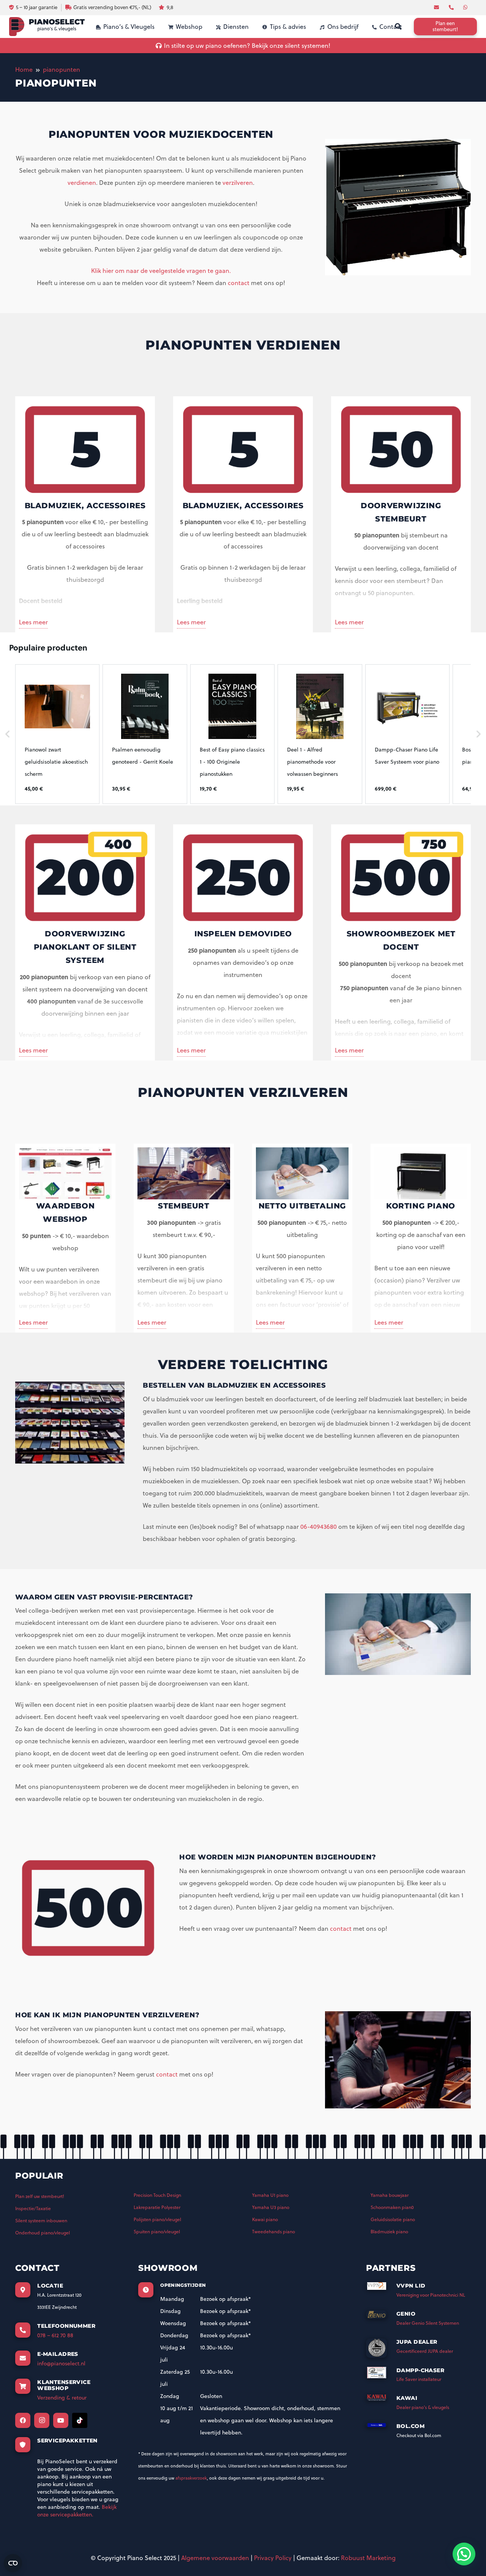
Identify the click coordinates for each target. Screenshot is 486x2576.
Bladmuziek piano (389, 2232)
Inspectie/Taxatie (33, 2208)
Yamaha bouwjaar (390, 2195)
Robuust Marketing (368, 2558)
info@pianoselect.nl (61, 2363)
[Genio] (381, 2317)
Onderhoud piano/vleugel (43, 2233)
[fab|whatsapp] (466, 7)
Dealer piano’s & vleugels (423, 2407)
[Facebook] (23, 2420)
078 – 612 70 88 (55, 2335)
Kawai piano (265, 2219)
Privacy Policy (273, 2558)
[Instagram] (42, 2420)
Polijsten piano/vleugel (157, 2219)
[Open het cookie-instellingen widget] (13, 2563)
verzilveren (238, 183)
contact (239, 283)
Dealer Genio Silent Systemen (428, 2323)
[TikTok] (80, 2420)
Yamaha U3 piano (271, 2207)
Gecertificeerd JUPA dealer (425, 2351)
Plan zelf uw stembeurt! (40, 2196)
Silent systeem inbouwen (41, 2221)
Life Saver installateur (419, 2379)
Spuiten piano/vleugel (157, 2232)
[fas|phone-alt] (452, 7)
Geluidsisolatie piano (393, 2219)
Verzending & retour (62, 2398)
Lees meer (33, 622)
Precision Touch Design (157, 2195)
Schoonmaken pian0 (392, 2207)
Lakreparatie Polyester (157, 2207)
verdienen (82, 183)
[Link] (47, 27)
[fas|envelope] (437, 7)
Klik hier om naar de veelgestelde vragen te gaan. (161, 271)
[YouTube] (61, 2420)
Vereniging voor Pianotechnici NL (431, 2295)
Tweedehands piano (274, 2232)
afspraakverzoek (191, 2478)
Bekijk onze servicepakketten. (77, 2511)
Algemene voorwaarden (215, 2558)
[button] (8, 734)
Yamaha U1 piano (270, 2195)
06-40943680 (319, 1527)
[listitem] (57, 734)
